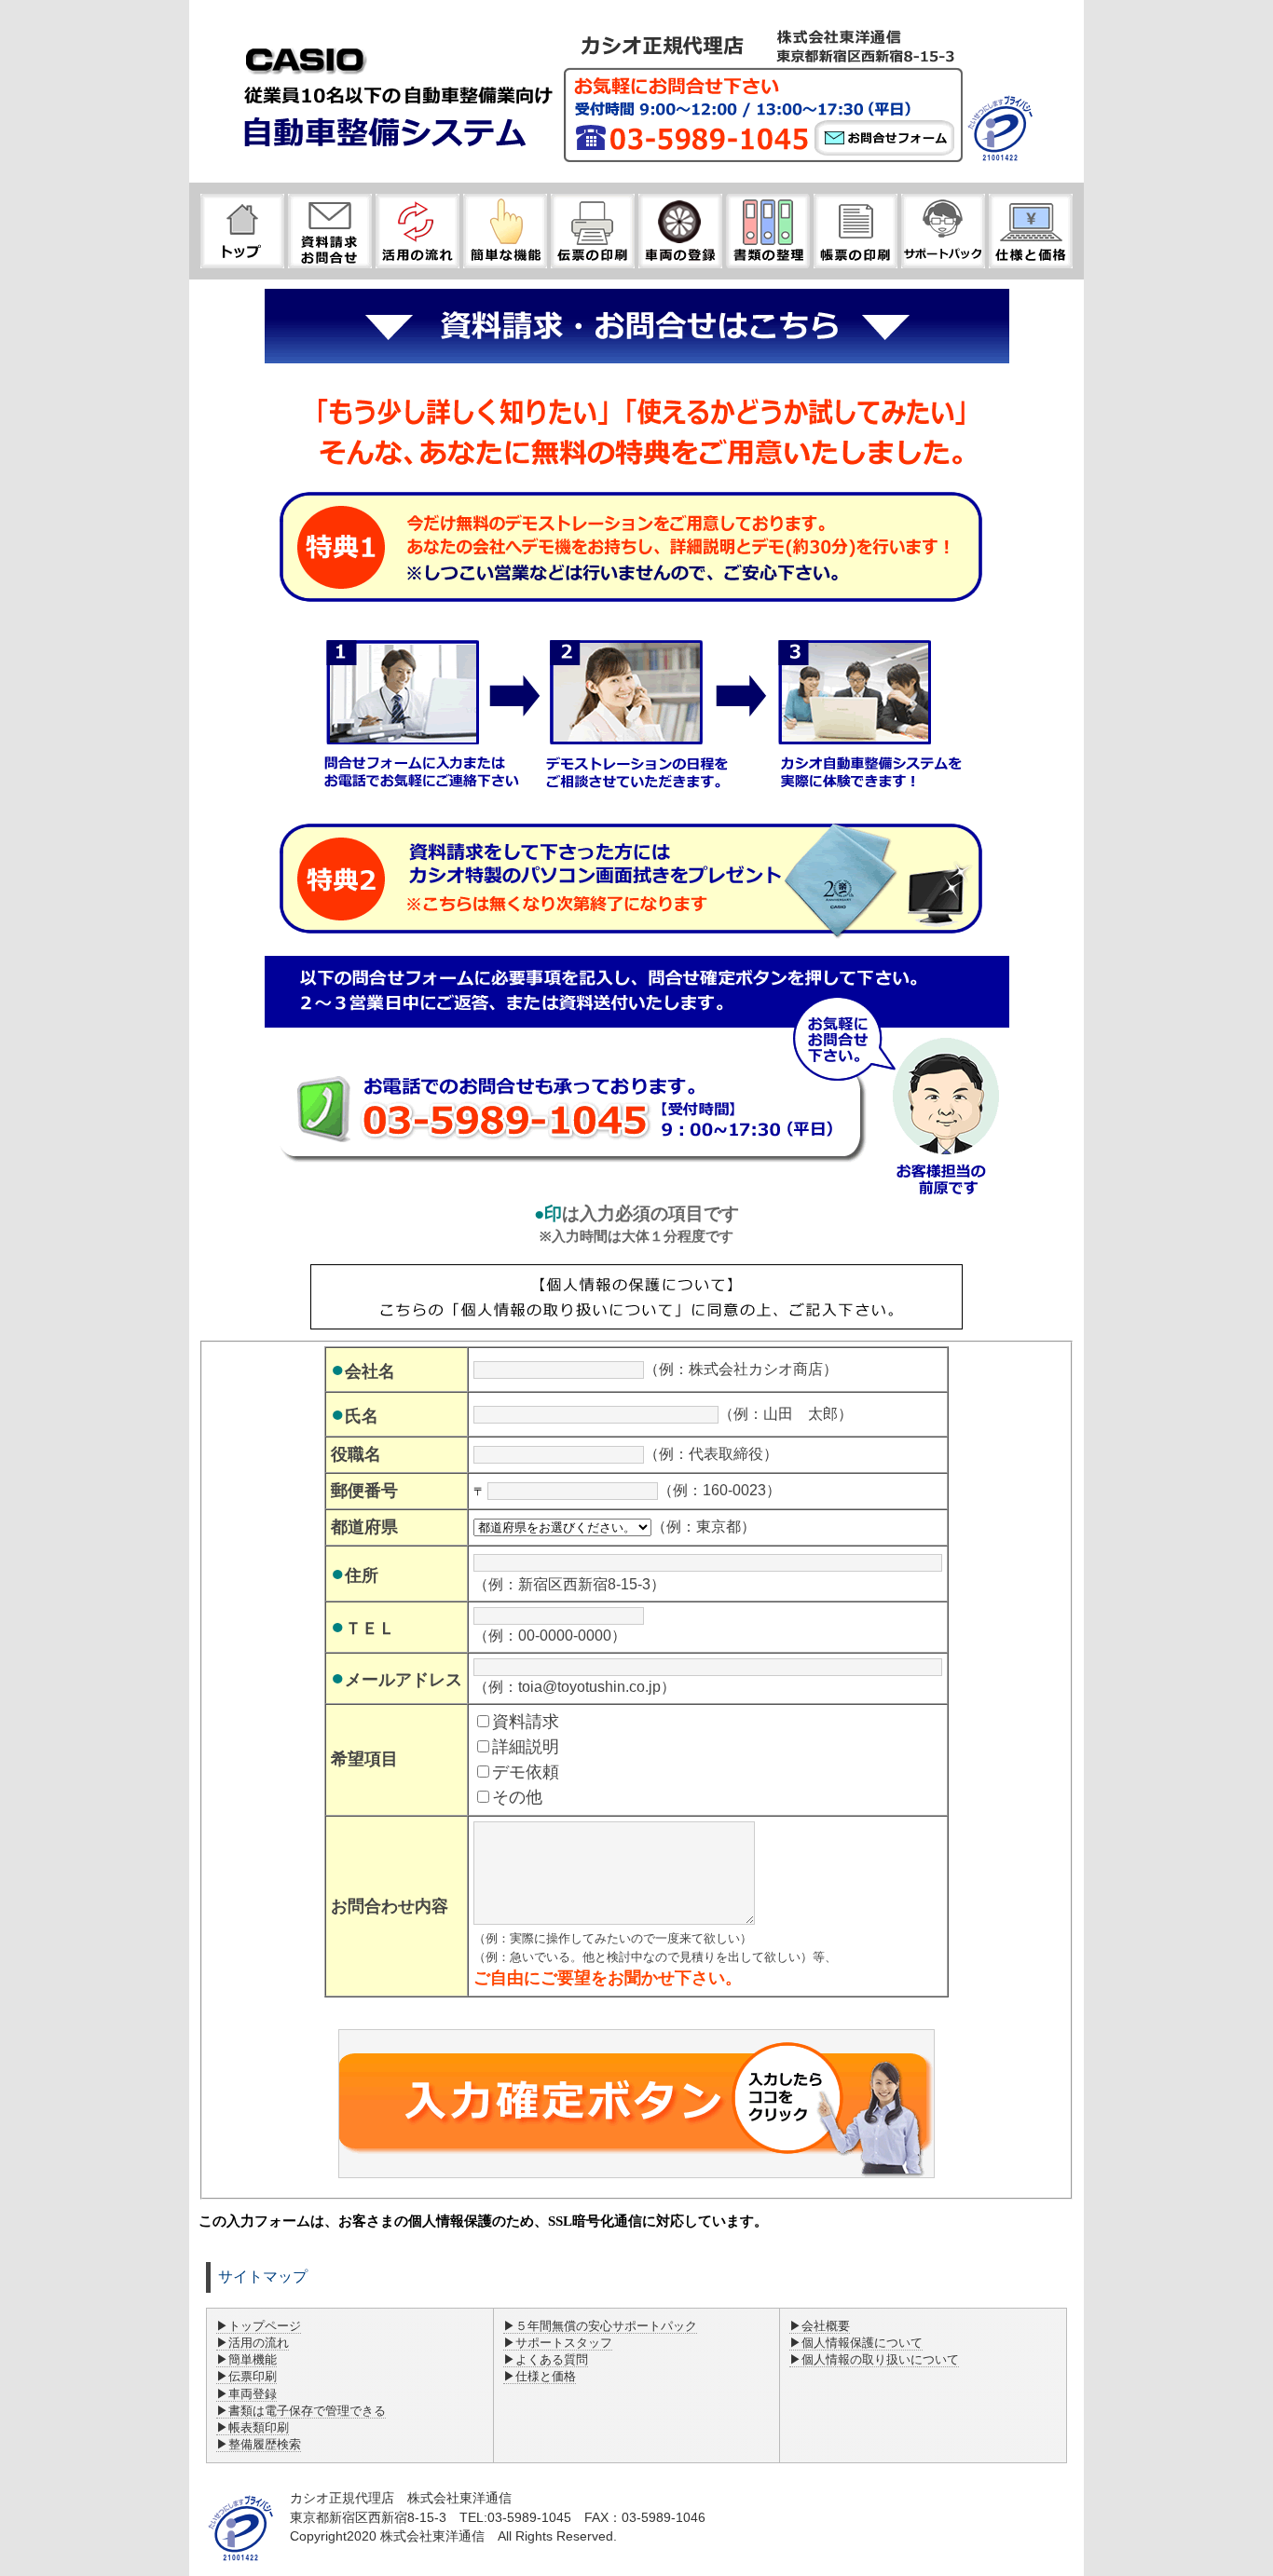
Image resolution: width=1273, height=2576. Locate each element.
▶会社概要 (820, 2326)
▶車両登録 (246, 2394)
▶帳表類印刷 (253, 2427)
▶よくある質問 (546, 2359)
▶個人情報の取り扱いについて (874, 2359)
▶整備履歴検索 (259, 2444)
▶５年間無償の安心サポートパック (600, 2326)
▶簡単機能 (246, 2359)
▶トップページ (259, 2326)
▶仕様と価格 (540, 2376)
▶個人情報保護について (856, 2343)
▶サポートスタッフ (558, 2343)
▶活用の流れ (253, 2343)
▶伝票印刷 (246, 2376)
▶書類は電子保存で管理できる (301, 2411)
